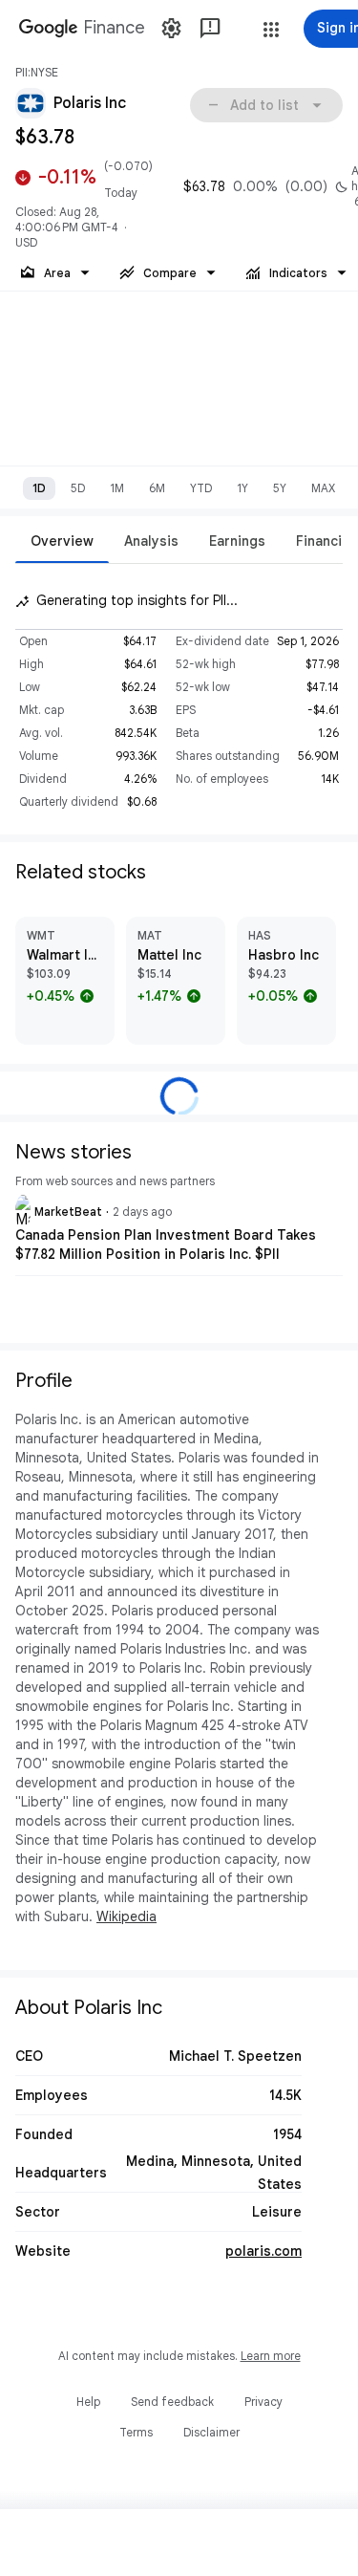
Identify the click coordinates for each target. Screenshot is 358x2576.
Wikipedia (126, 1916)
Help (88, 2402)
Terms (136, 2432)
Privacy (263, 2402)
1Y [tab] (242, 488)
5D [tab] (78, 488)
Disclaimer (211, 2432)
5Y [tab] (280, 488)
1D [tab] (39, 488)
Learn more (271, 2356)
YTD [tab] (201, 488)
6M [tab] (157, 488)
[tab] (62, 541)
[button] (271, 30)
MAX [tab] (323, 488)
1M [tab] (117, 488)
